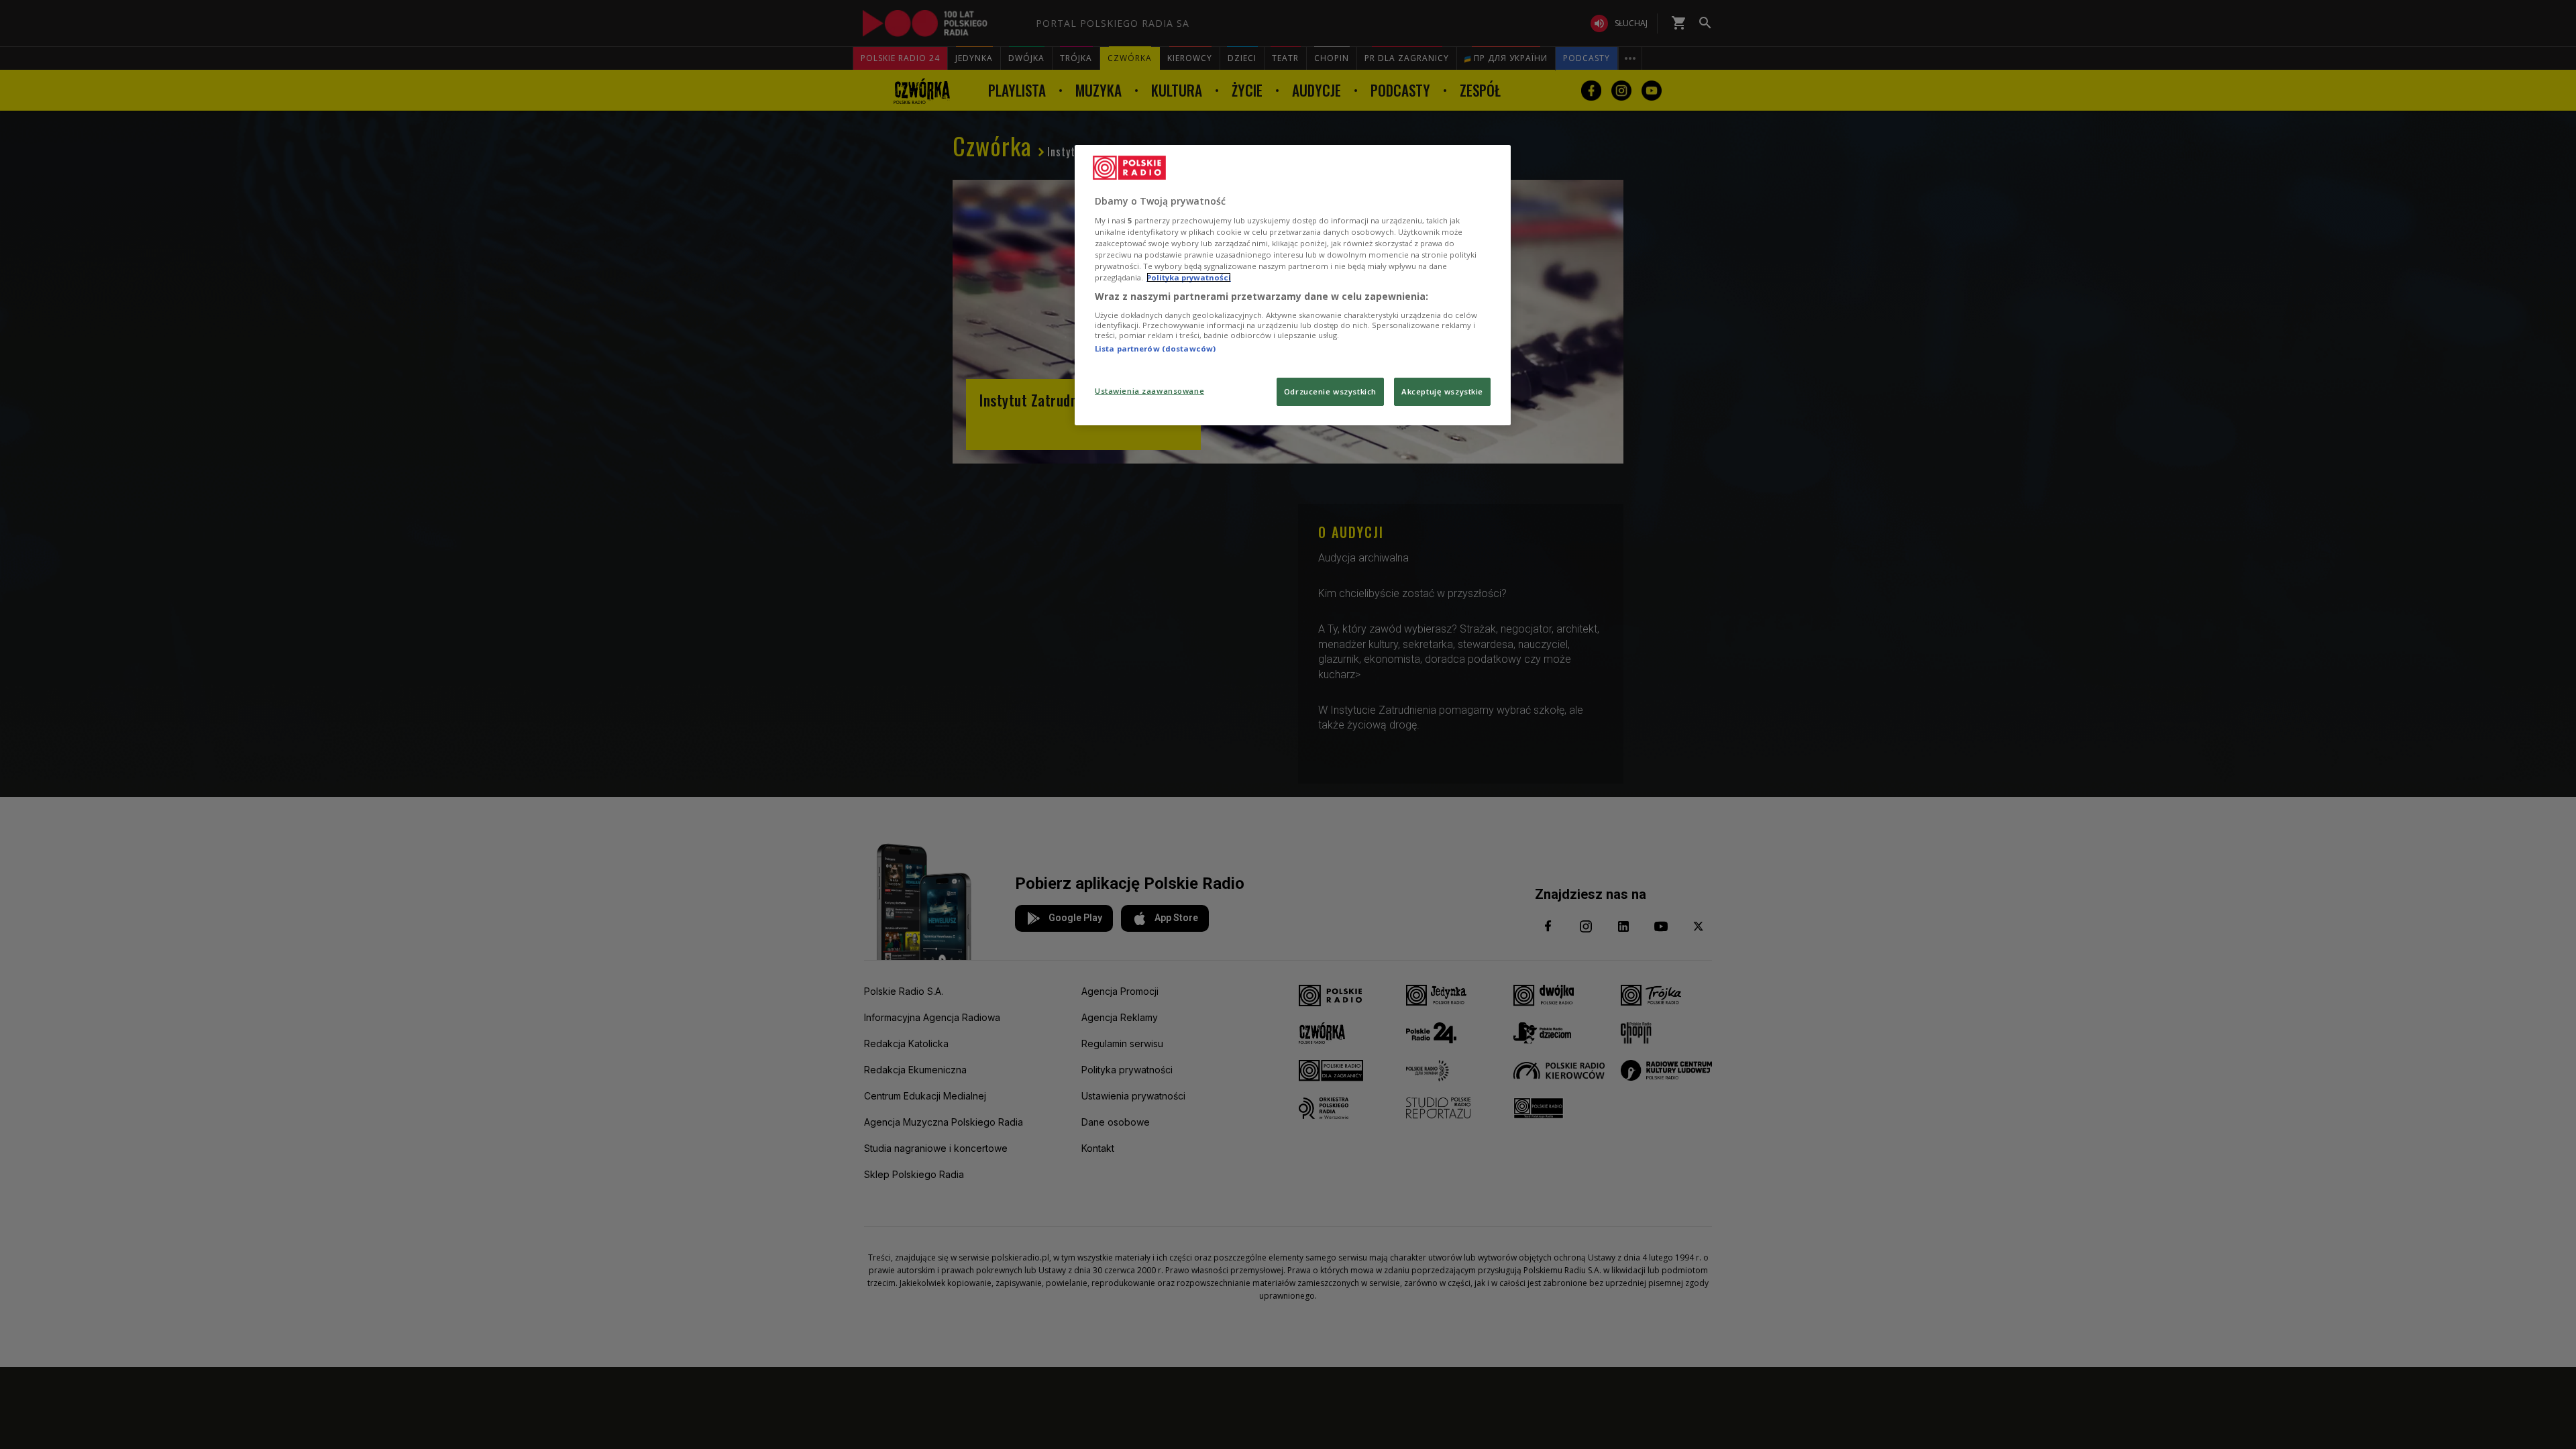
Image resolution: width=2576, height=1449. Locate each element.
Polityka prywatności (1189, 277)
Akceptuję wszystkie (1442, 391)
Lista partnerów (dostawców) (1155, 348)
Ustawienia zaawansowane (1149, 391)
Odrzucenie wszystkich (1330, 391)
